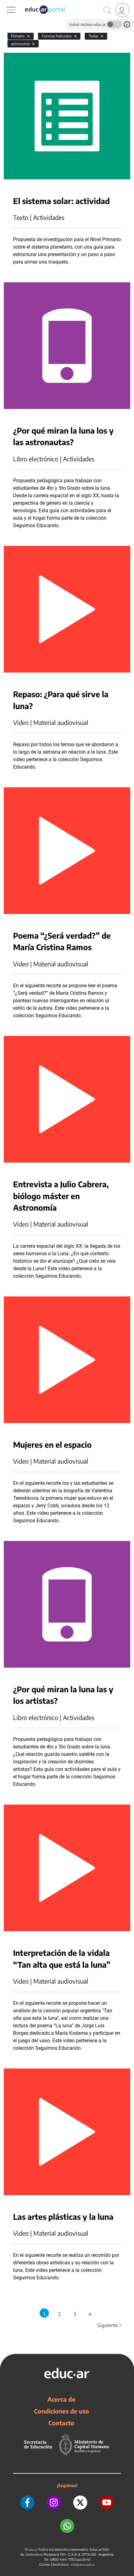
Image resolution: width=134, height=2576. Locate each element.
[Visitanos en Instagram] (54, 2503)
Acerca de (61, 2399)
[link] (122, 10)
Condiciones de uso (62, 2411)
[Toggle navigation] (6, 3)
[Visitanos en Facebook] (27, 2503)
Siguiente (110, 2325)
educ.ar (33, 2550)
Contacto (61, 2423)
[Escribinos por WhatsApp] (67, 2526)
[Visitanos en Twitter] (80, 2503)
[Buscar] (107, 10)
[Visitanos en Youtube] (107, 2503)
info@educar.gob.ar (83, 2565)
